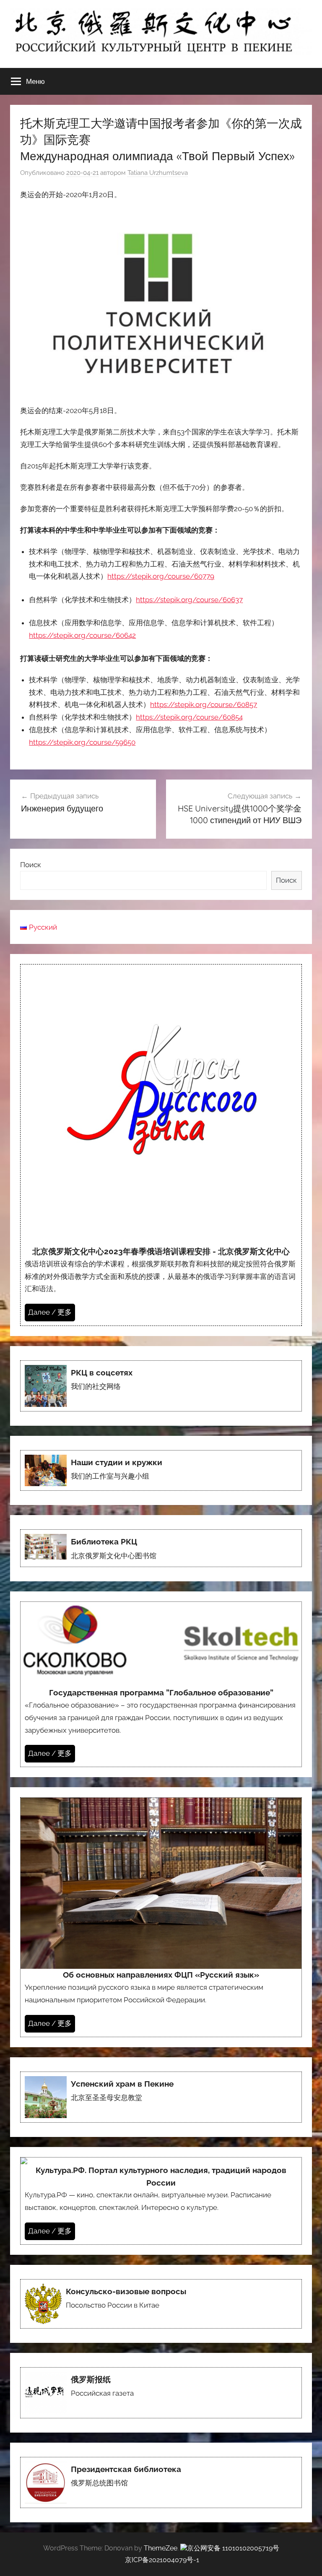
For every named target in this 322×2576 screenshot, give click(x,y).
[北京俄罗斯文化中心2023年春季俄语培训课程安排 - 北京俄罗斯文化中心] (161, 1145)
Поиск (31, 865)
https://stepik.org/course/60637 (189, 600)
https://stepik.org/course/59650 (82, 742)
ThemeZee (161, 2548)
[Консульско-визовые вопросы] (161, 2304)
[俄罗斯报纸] (161, 2393)
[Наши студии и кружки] (161, 1471)
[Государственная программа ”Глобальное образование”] (161, 1684)
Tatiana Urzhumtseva (158, 173)
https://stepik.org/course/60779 (161, 576)
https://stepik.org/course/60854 (189, 717)
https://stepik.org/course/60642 (82, 635)
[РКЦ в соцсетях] (161, 1386)
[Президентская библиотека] (161, 2482)
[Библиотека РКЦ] (161, 1548)
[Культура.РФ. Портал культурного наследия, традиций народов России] (161, 2201)
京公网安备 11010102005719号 (233, 2548)
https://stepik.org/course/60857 (204, 704)
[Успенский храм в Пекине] (161, 2097)
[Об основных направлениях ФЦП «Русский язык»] (161, 1917)
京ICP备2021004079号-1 (162, 2560)
